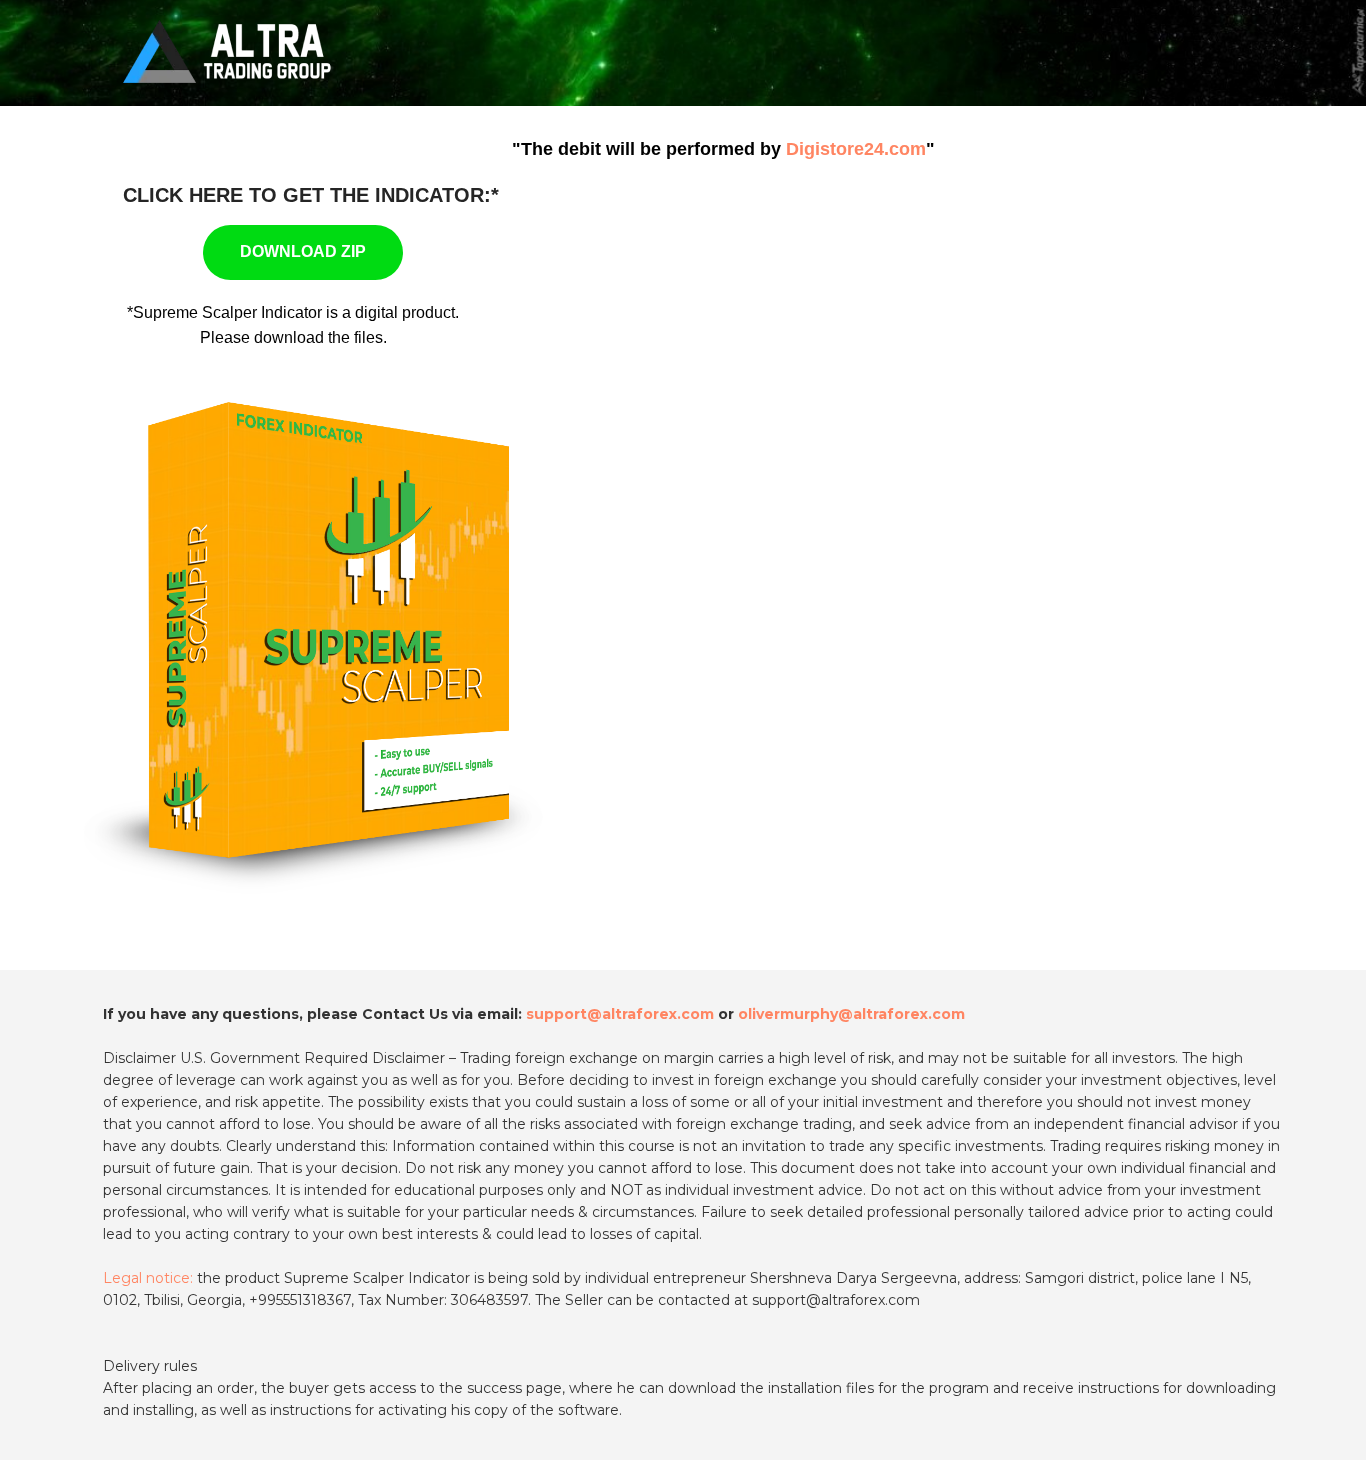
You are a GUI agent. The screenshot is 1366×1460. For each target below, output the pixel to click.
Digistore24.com (856, 149)
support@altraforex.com (620, 1014)
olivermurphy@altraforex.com (851, 1014)
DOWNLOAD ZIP (303, 251)
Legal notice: (148, 1278)
